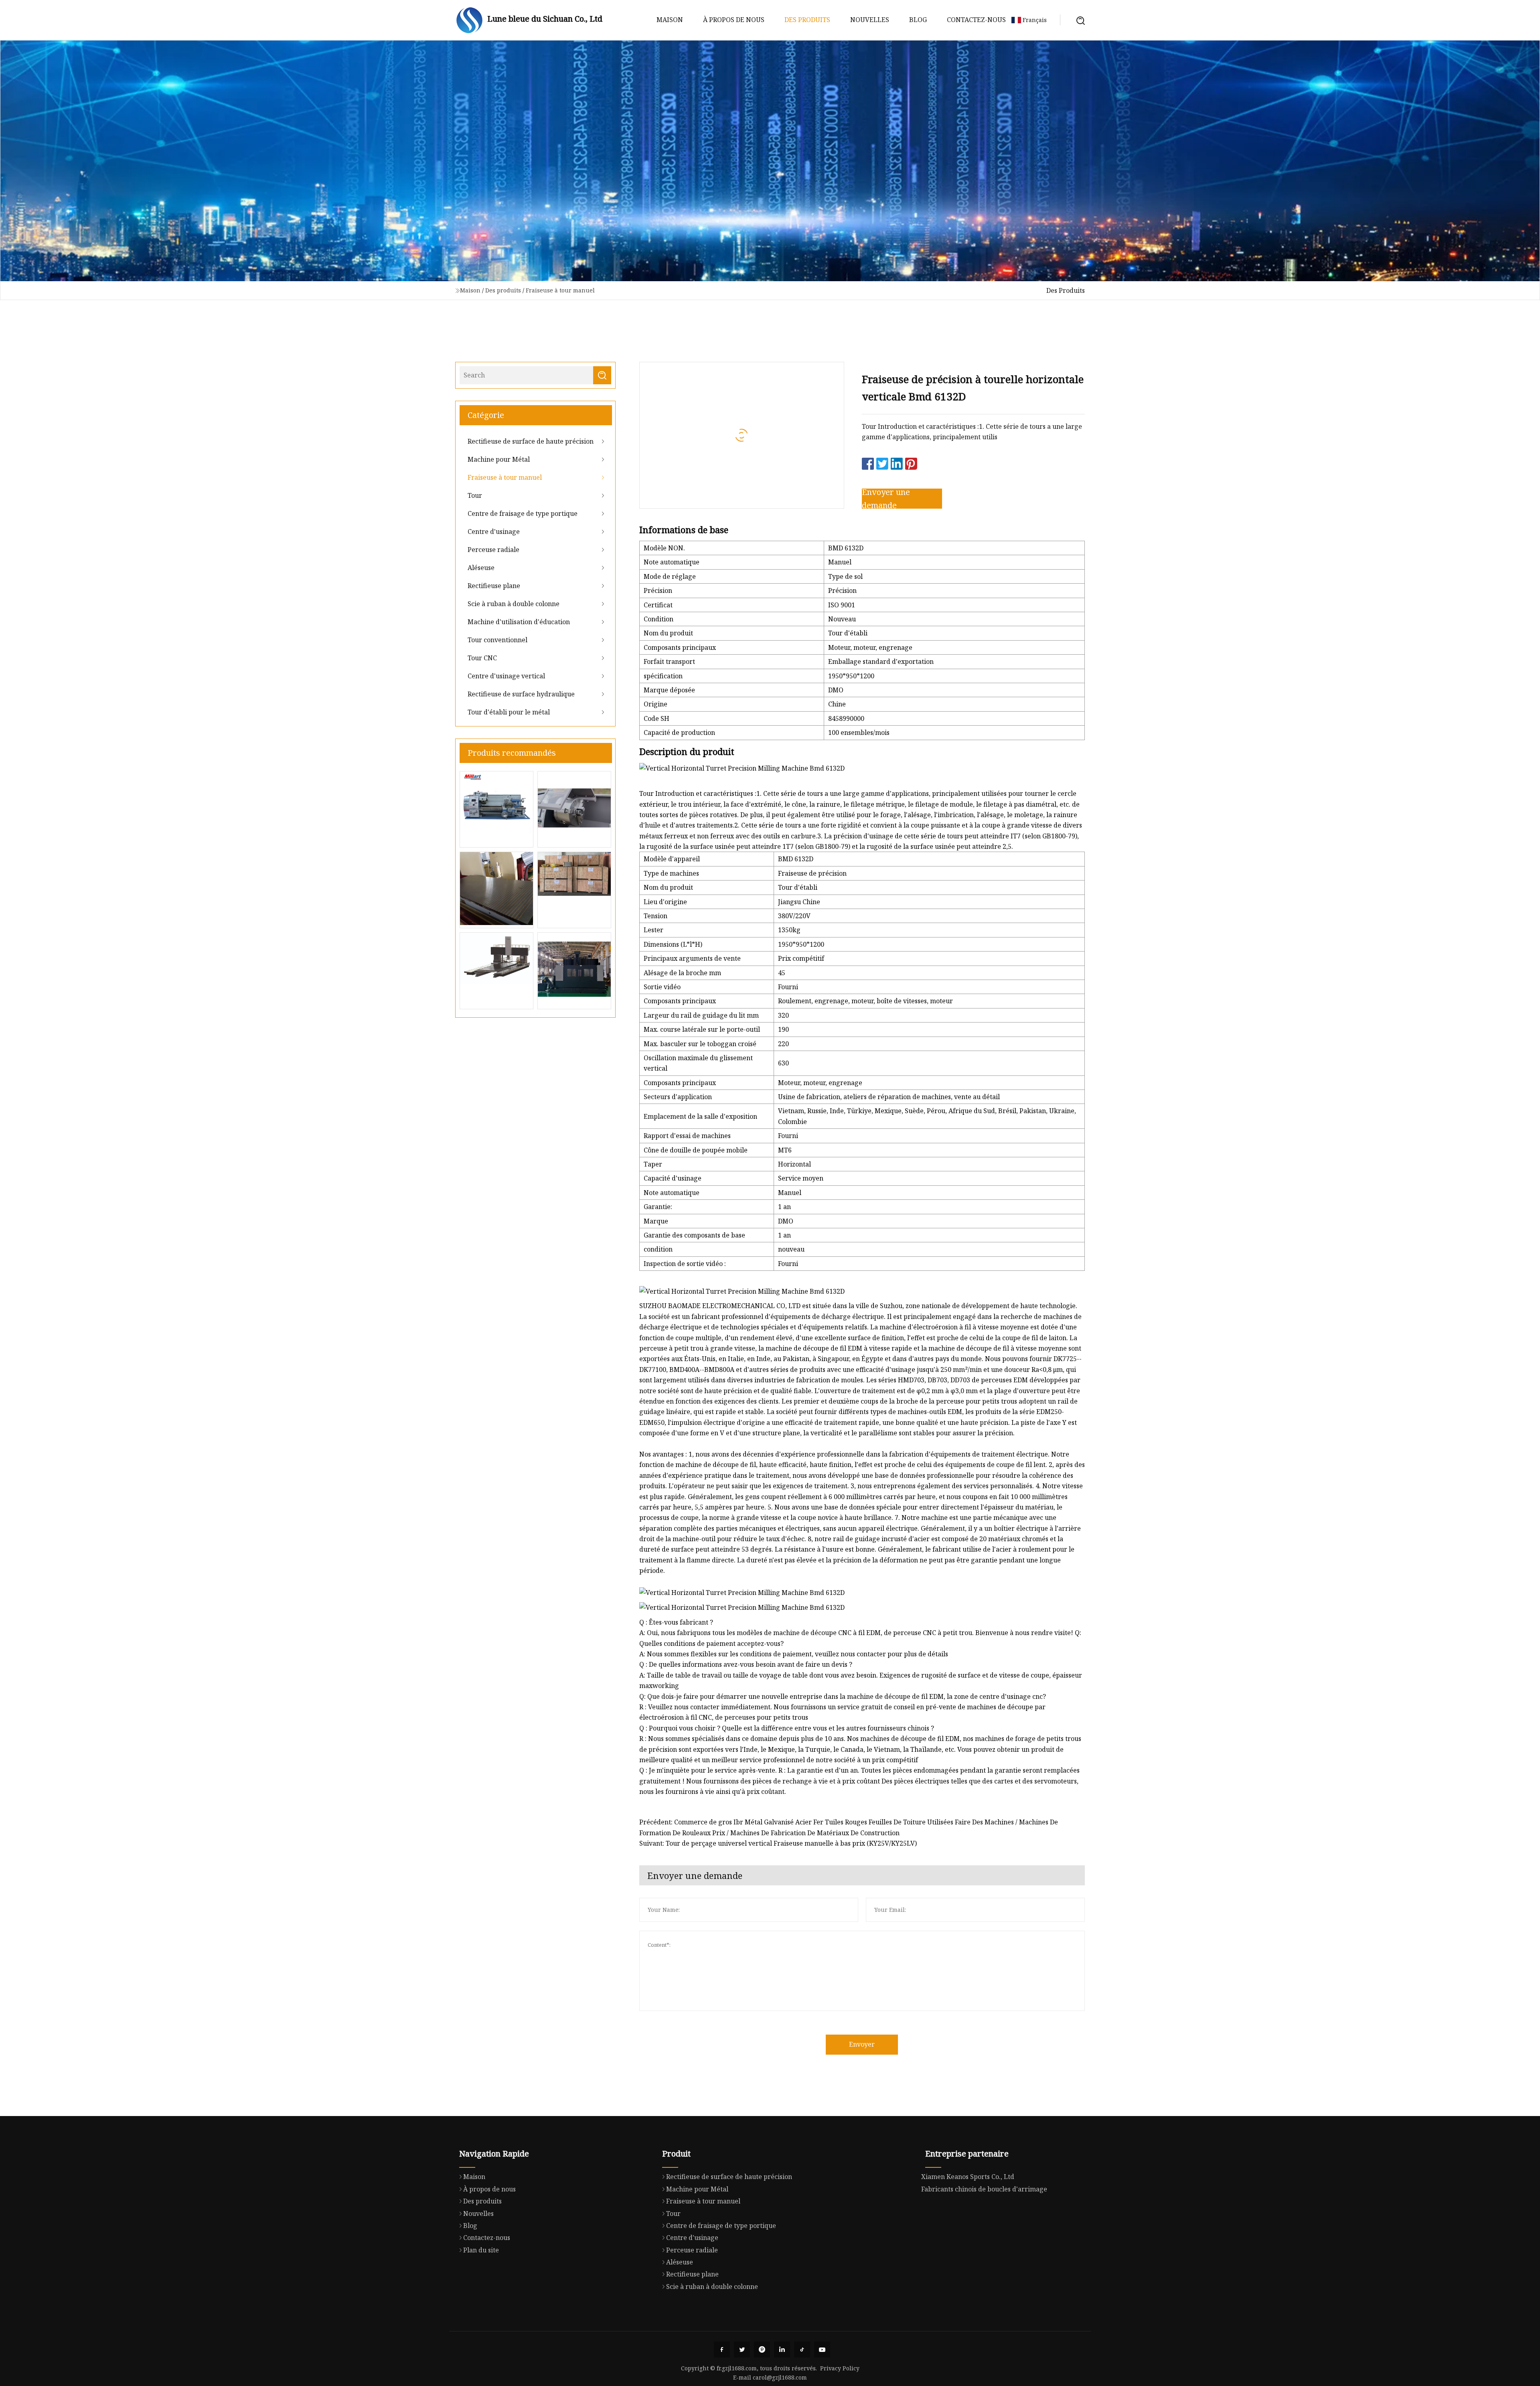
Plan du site (481, 2250)
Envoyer (862, 2044)
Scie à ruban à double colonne (514, 604)
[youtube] (822, 2349)
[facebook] (722, 2349)
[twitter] (742, 2349)
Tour (475, 495)
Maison (670, 20)
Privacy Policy (840, 2368)
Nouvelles (870, 20)
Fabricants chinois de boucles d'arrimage (984, 2189)
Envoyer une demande (886, 499)
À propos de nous (734, 20)
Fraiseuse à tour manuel (560, 290)
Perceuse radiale (493, 550)
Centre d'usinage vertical (506, 676)
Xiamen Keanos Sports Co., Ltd (968, 2177)
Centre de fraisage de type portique (523, 513)
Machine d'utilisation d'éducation (519, 622)
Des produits (807, 20)
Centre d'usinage (494, 532)
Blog (918, 20)
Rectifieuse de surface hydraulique (521, 694)
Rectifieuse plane (494, 586)
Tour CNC (482, 658)
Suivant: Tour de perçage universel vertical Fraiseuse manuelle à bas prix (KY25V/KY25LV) (778, 1843)
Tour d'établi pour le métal (509, 712)
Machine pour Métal (499, 459)
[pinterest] (762, 2349)
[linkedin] (782, 2349)
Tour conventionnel (497, 640)
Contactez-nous (976, 20)
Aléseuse (481, 568)
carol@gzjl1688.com (780, 2377)
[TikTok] (802, 2349)
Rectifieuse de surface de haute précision (531, 441)
